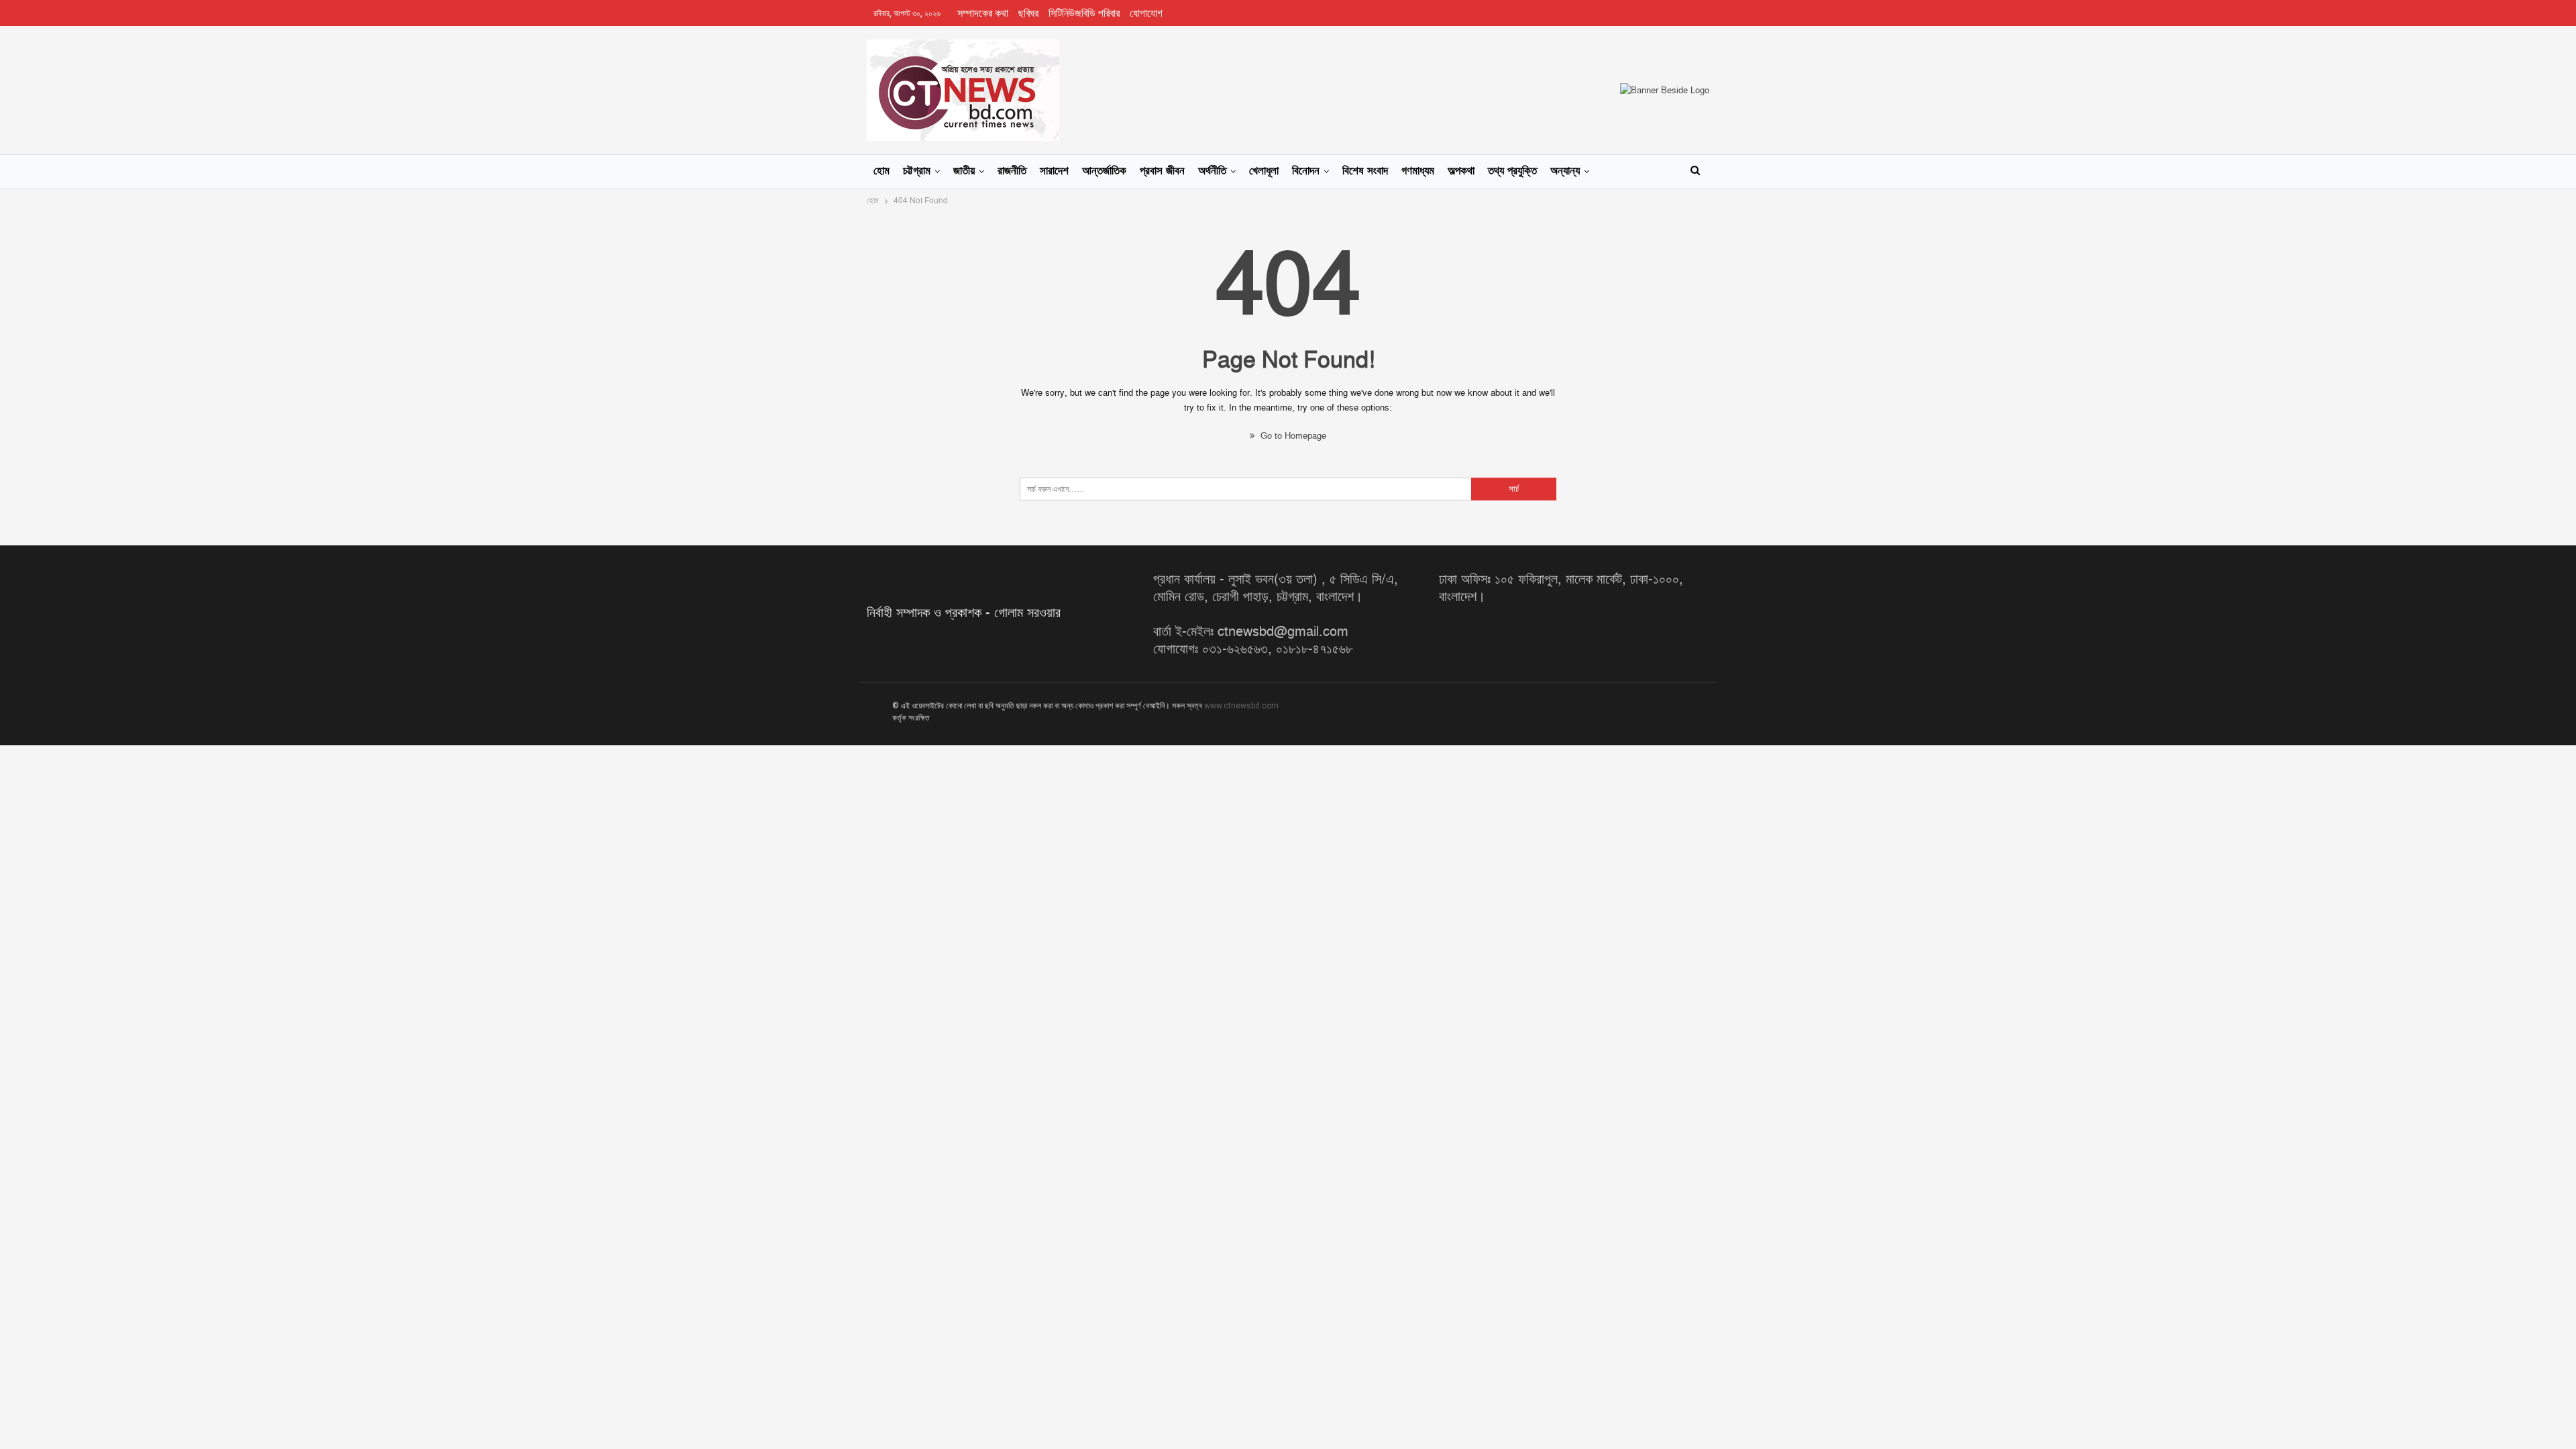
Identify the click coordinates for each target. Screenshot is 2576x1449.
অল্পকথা (1461, 171)
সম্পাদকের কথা (983, 13)
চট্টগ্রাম (917, 171)
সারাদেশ (1054, 171)
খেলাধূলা (1264, 171)
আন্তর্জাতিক (1104, 171)
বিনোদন (1306, 171)
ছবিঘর (1028, 13)
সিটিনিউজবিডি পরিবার (1084, 13)
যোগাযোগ (1146, 13)
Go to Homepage (1292, 436)
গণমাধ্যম (1418, 171)
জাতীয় (964, 171)
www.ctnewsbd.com (1241, 706)
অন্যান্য (1565, 171)
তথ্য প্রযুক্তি (1512, 171)
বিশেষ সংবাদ (1365, 171)
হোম (881, 171)
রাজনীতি (1012, 171)
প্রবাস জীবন (1162, 171)
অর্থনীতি (1212, 171)
